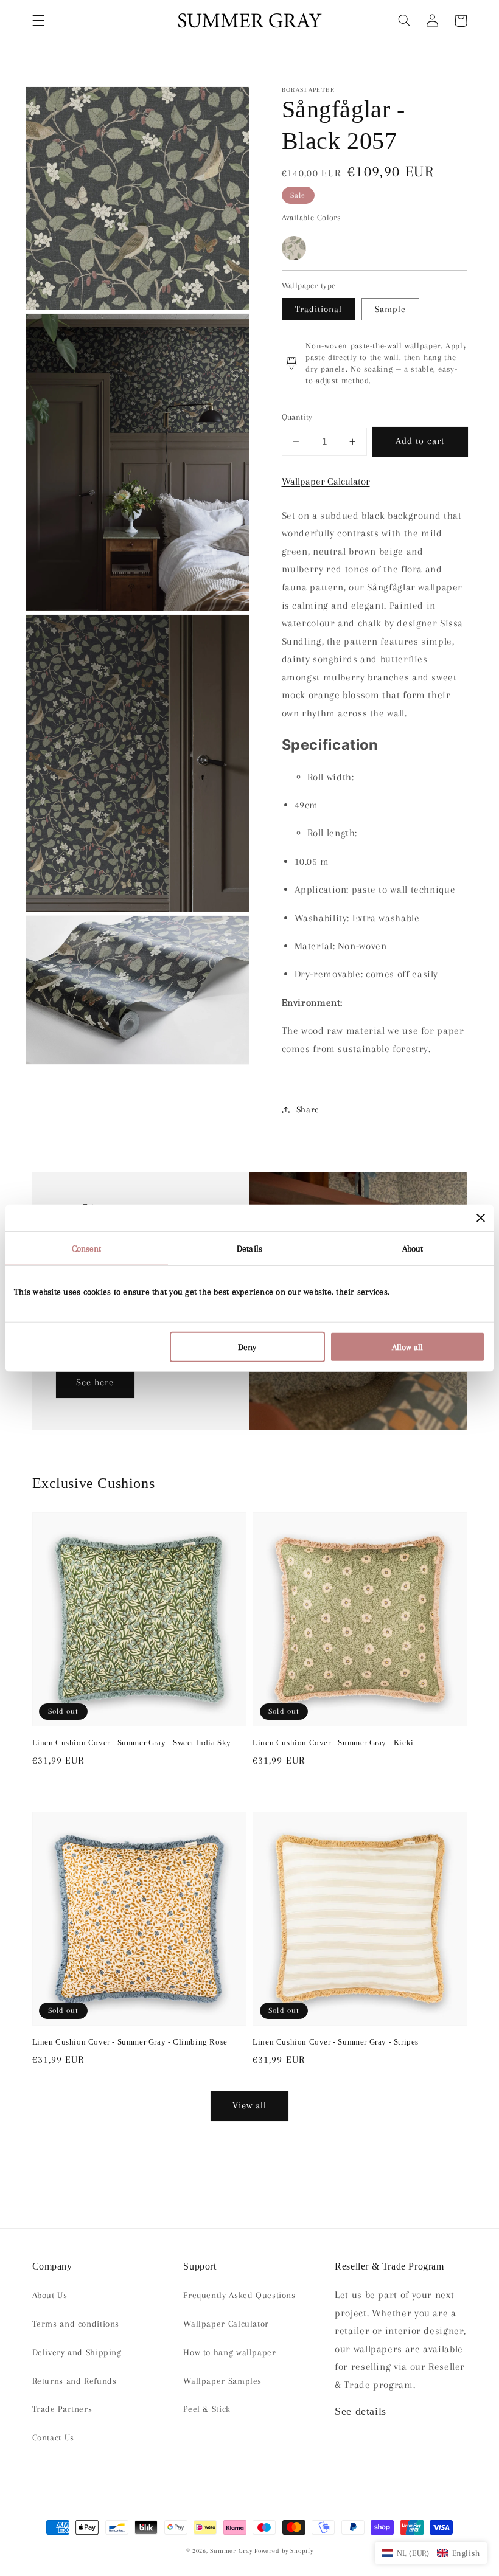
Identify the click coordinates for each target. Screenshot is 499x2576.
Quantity (297, 417)
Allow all (407, 1346)
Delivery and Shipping (77, 2352)
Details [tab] (249, 1248)
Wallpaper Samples (222, 2381)
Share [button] (308, 1109)
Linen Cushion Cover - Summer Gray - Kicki (333, 1743)
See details (361, 2411)
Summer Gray (231, 2551)
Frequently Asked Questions (239, 2295)
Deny (247, 1346)
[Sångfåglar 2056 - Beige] (294, 248)
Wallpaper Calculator (326, 481)
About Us (50, 2295)
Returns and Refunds (75, 2381)
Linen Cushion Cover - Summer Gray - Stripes (336, 2042)
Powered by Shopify (284, 2551)
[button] (38, 21)
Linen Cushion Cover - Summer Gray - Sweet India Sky (132, 1743)
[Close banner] (481, 1218)
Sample (390, 309)
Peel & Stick (207, 2409)
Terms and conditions (76, 2324)
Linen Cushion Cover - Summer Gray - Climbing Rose (130, 2042)
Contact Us (53, 2437)
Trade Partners (62, 2409)
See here (95, 1382)
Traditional (319, 309)
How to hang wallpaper (229, 2352)
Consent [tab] (87, 1248)
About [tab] (413, 1248)
